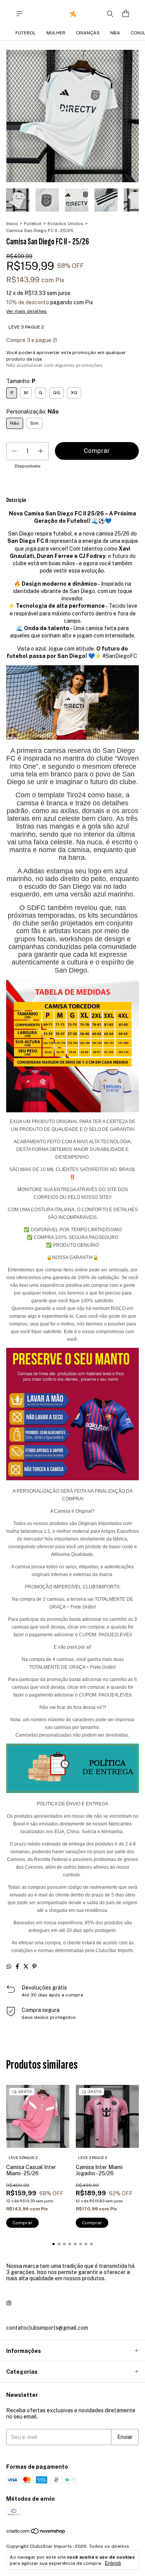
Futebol (26, 33)
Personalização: (32, 412)
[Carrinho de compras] (126, 14)
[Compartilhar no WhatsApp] (9, 1966)
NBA (115, 33)
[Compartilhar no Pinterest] (34, 1966)
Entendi (113, 2563)
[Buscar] (110, 14)
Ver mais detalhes (26, 311)
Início (12, 224)
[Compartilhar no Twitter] (26, 1966)
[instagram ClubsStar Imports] (9, 2303)
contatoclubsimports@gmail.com (47, 2328)
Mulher (56, 33)
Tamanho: (21, 381)
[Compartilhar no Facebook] (17, 1966)
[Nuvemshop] (36, 2533)
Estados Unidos (66, 224)
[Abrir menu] (19, 14)
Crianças (88, 33)
